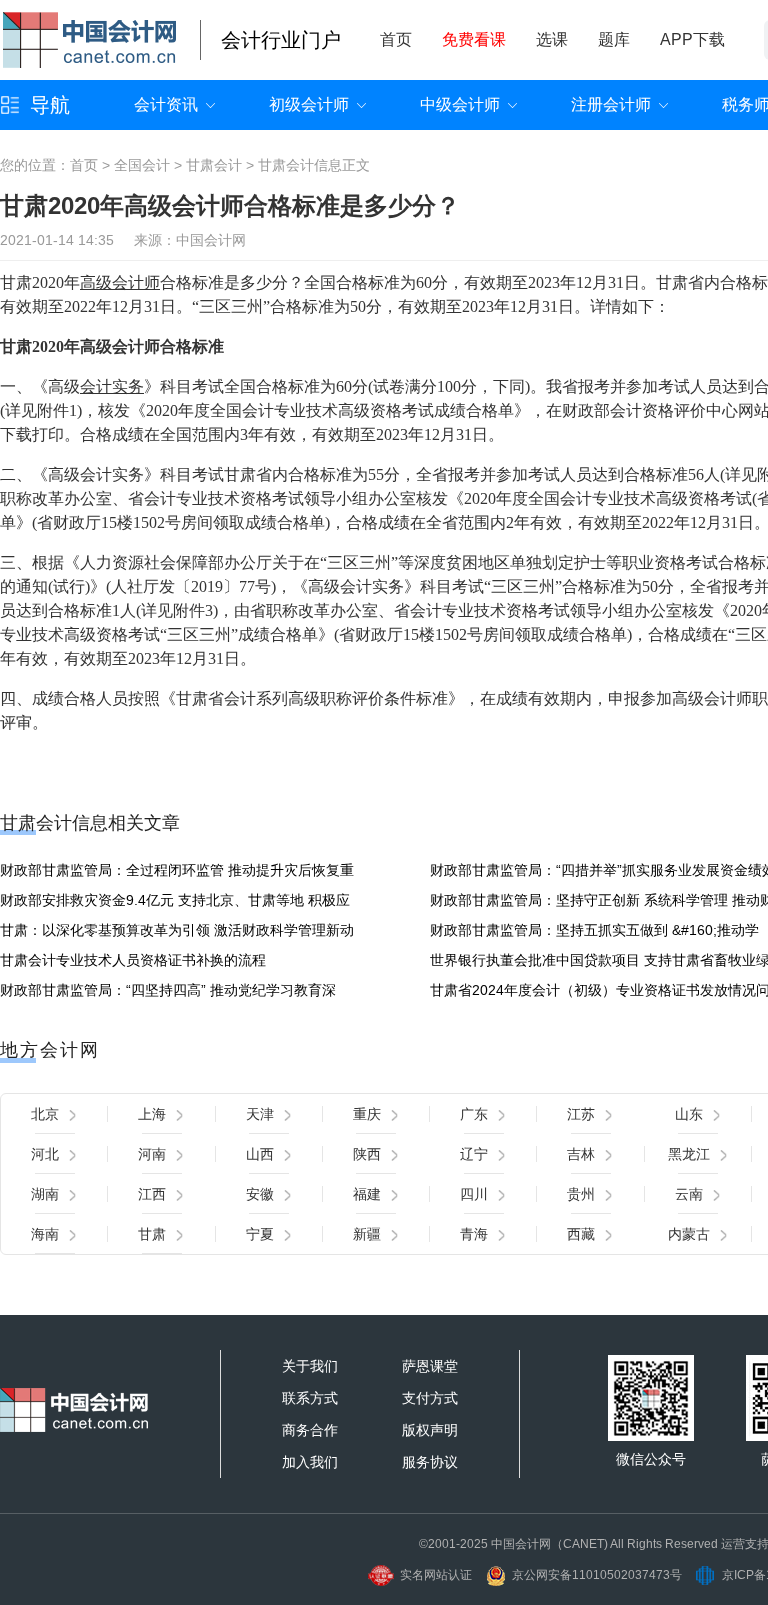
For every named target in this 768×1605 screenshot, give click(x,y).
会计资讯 (166, 104)
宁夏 (260, 1234)
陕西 (367, 1154)
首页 (396, 39)
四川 (474, 1194)
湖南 (45, 1194)
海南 (45, 1234)
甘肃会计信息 (300, 165)
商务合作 (310, 1430)
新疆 (367, 1234)
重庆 (367, 1114)
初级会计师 (309, 104)
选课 (552, 39)
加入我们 (310, 1462)
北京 (45, 1114)
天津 (260, 1114)
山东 (689, 1114)
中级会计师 (460, 104)
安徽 (260, 1194)
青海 (474, 1234)
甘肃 (152, 1234)
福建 (367, 1194)
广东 (474, 1114)
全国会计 (142, 165)
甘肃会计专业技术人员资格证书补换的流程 (133, 960)
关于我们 (310, 1366)
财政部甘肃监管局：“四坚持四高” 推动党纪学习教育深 (168, 990)
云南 (689, 1194)
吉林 (581, 1154)
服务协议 (430, 1462)
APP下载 (692, 39)
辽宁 (474, 1154)
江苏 (581, 1114)
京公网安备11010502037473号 (597, 1575)
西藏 (581, 1234)
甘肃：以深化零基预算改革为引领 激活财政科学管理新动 (177, 930)
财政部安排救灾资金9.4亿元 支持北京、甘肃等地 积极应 (175, 900)
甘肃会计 (214, 165)
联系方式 (310, 1398)
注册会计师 (611, 104)
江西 (152, 1194)
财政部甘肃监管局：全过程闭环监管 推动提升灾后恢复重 (177, 870)
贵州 (581, 1194)
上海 (152, 1114)
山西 (260, 1154)
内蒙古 (689, 1234)
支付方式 (430, 1398)
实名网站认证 (436, 1575)
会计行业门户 (281, 40)
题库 (614, 39)
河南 (152, 1154)
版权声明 (430, 1430)
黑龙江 (689, 1154)
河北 (45, 1154)
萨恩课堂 (430, 1366)
